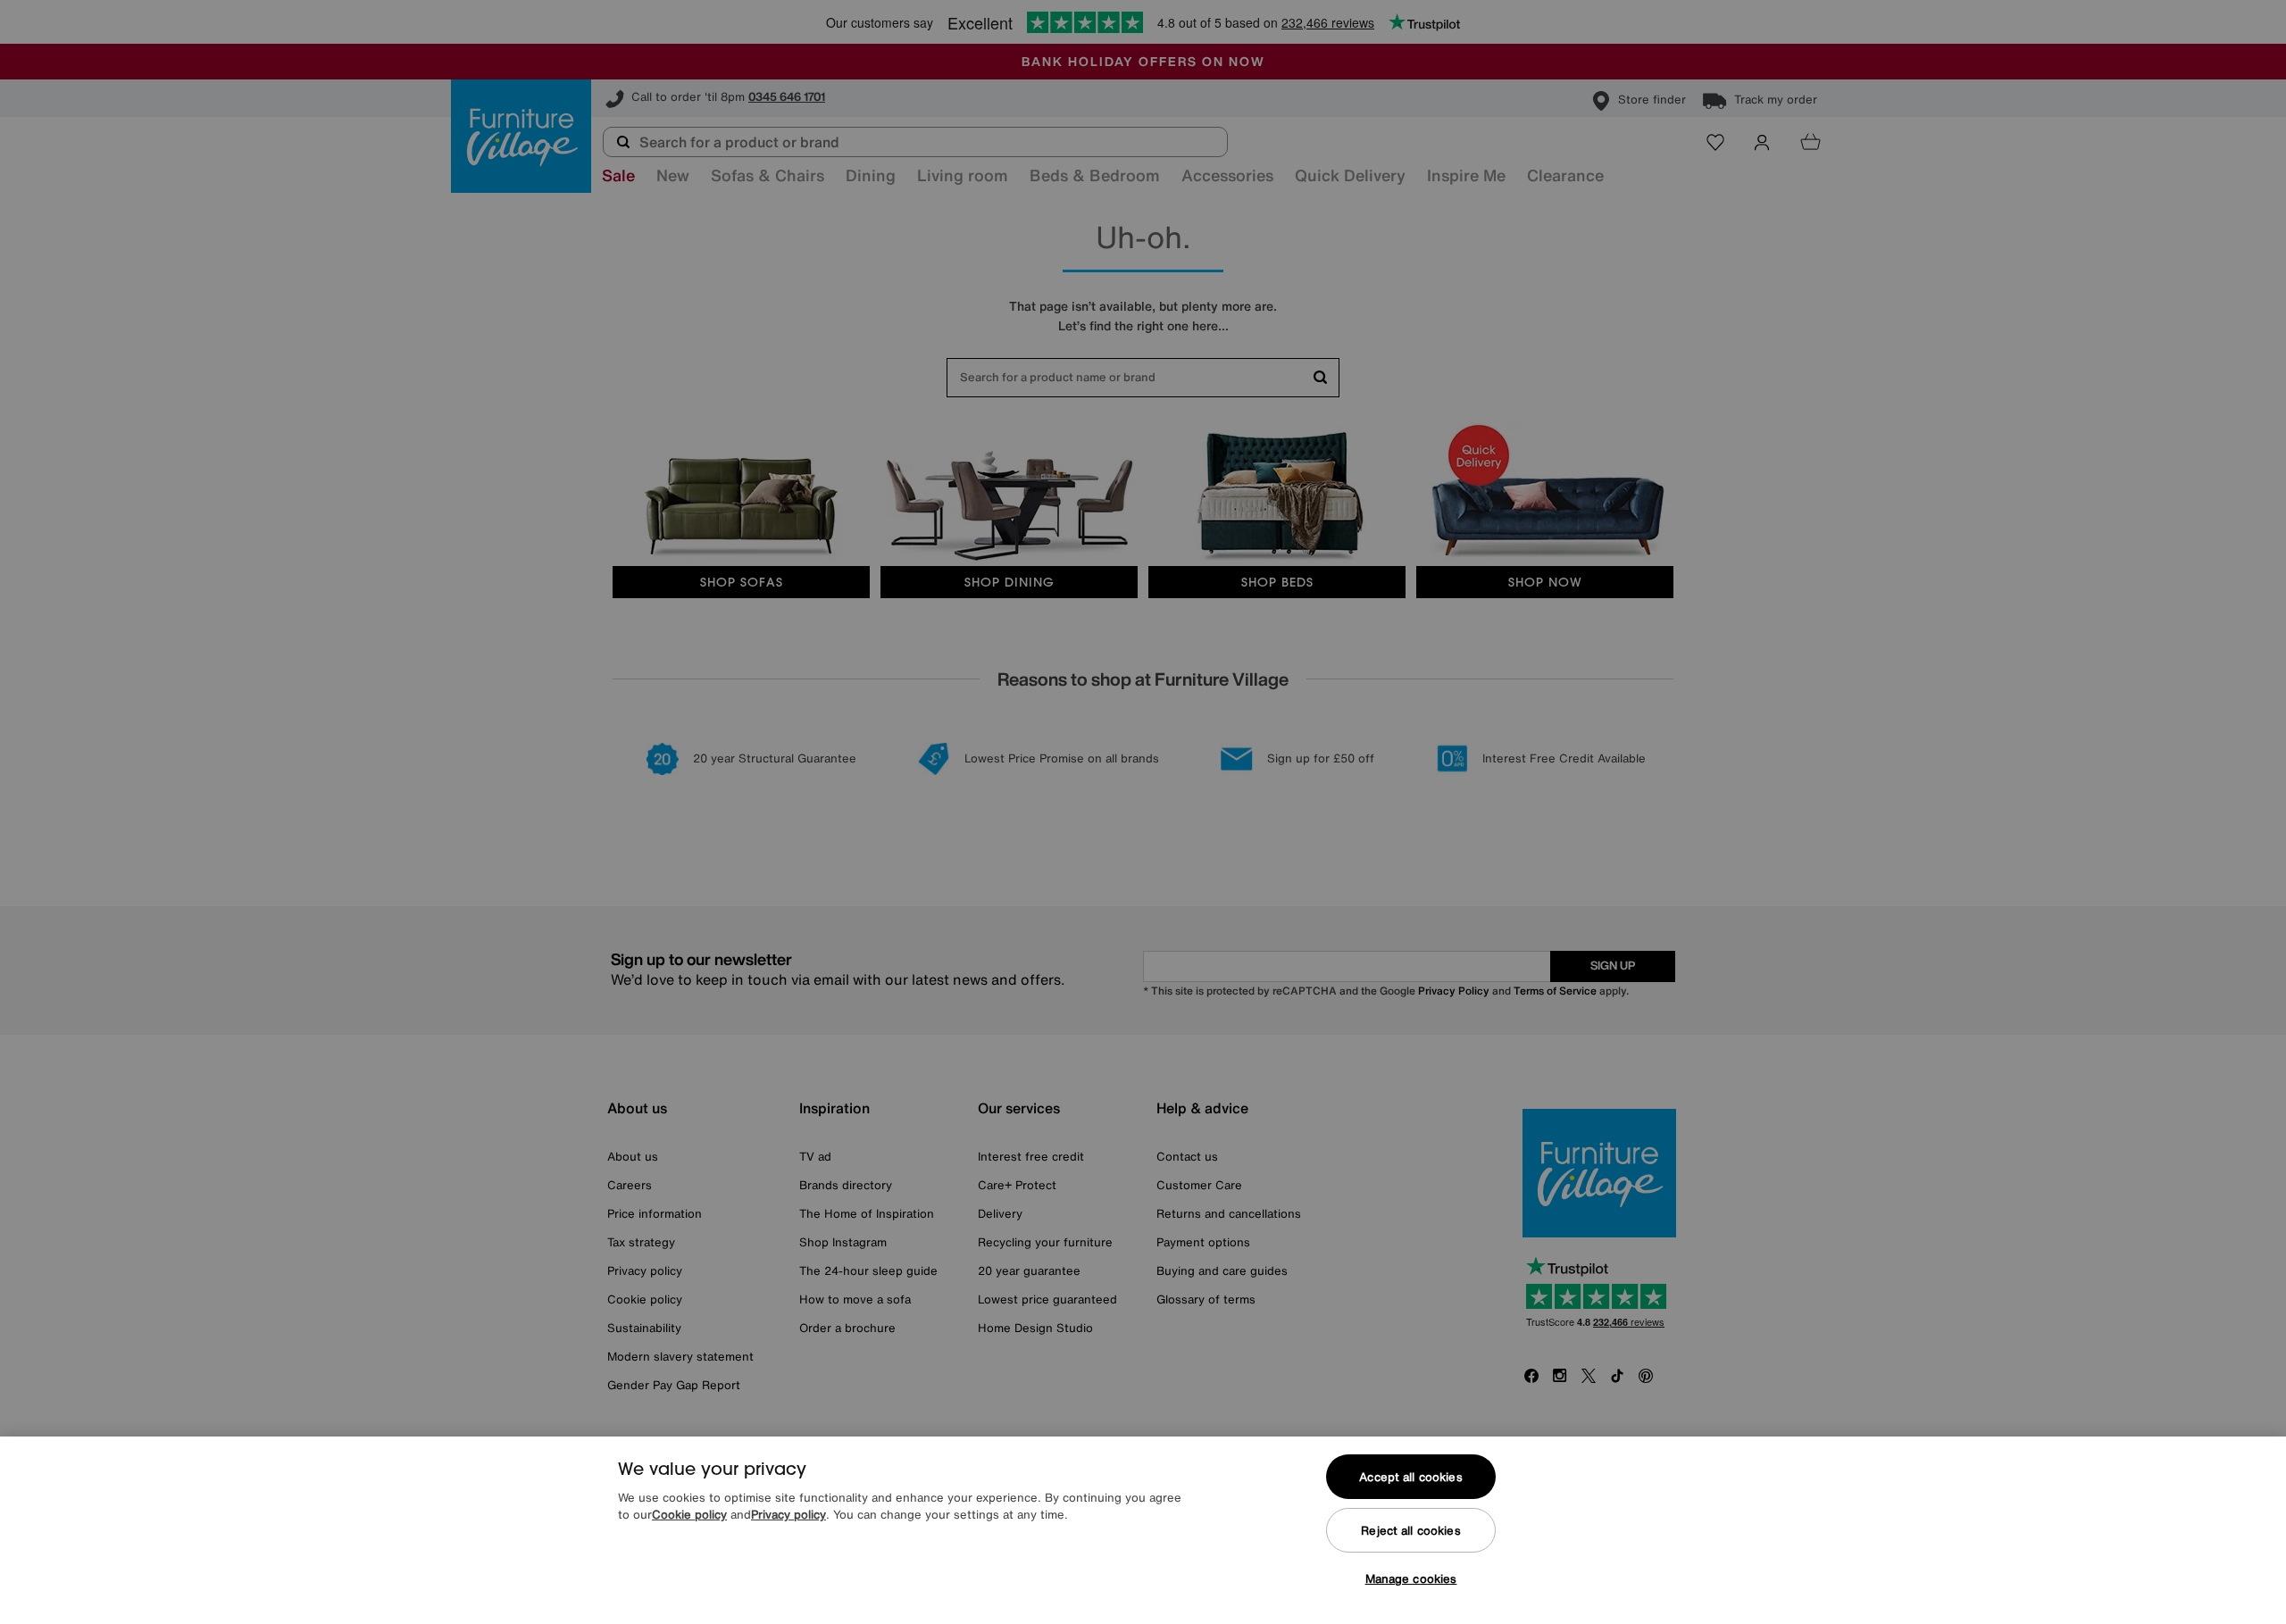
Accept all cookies (1410, 1477)
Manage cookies (1411, 1579)
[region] (1143, 1530)
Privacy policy (788, 1516)
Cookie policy (689, 1516)
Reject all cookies (1410, 1531)
